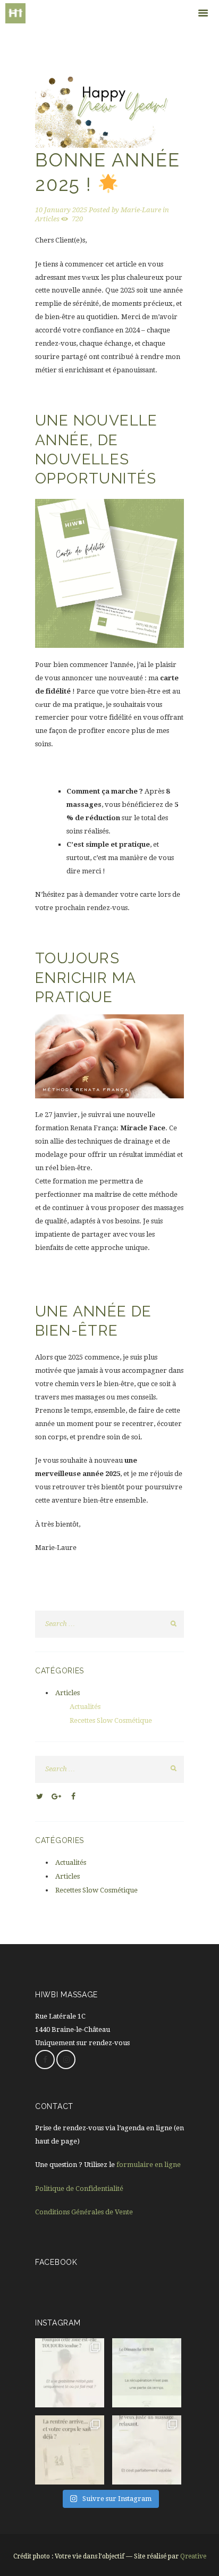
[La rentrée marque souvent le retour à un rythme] (70, 2450)
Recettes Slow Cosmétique (111, 1720)
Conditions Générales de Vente (84, 2212)
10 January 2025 (61, 210)
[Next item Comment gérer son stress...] (147, 111)
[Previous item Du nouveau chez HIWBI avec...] (72, 111)
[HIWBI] (80, 13)
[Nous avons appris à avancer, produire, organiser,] (147, 2373)
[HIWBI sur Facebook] (45, 2060)
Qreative (193, 2556)
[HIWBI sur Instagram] (66, 2060)
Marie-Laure (141, 210)
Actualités (85, 1707)
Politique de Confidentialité (79, 2189)
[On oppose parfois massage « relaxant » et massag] (147, 2450)
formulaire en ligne (149, 2165)
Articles (47, 219)
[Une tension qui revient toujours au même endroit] (70, 2373)
